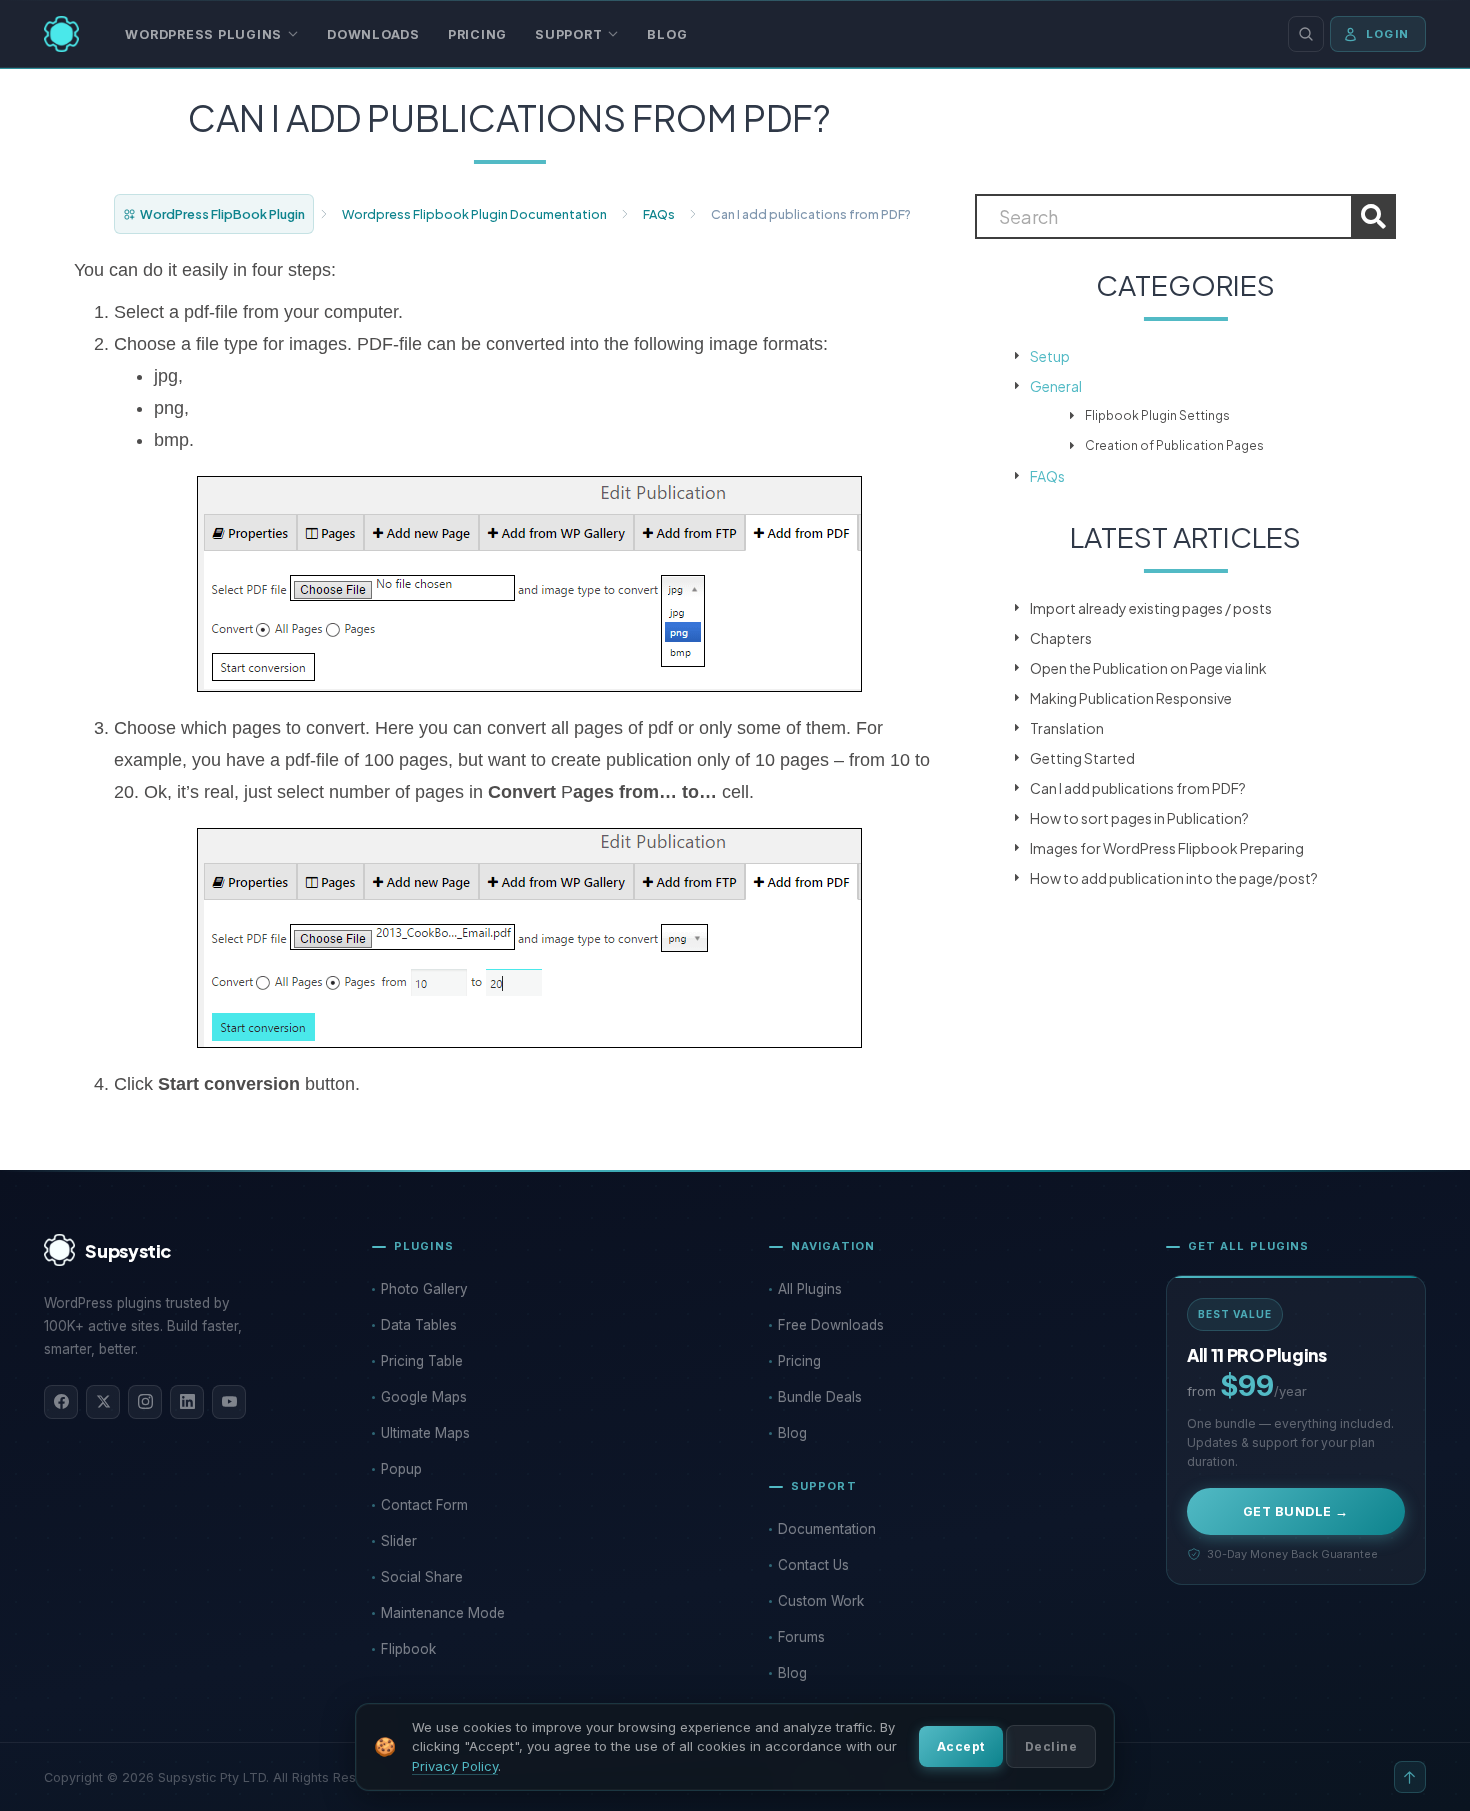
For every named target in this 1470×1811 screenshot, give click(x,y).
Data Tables (419, 1325)
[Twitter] (103, 1402)
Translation (1067, 728)
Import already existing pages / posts (1151, 608)
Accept (961, 1746)
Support (568, 34)
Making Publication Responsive (1131, 698)
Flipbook (408, 1649)
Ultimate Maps (425, 1433)
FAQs (659, 214)
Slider (399, 1541)
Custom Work (821, 1601)
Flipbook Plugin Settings (1157, 415)
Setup (1050, 356)
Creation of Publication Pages (1174, 445)
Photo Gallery (424, 1289)
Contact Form (424, 1505)
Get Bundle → (1296, 1511)
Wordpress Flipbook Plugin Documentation (474, 214)
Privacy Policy (455, 1766)
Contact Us (813, 1565)
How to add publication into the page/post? (1174, 878)
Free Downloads (831, 1325)
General (1056, 386)
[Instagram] (145, 1402)
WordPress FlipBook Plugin (222, 214)
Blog (667, 34)
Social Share (422, 1577)
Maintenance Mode (443, 1613)
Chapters (1061, 638)
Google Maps (424, 1397)
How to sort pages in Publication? (1139, 818)
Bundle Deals (820, 1397)
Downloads (373, 34)
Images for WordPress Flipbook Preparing (1167, 848)
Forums (801, 1637)
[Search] (1306, 34)
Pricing (477, 34)
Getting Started (1082, 758)
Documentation (827, 1529)
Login (1387, 34)
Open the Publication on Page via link (1148, 668)
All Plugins (810, 1289)
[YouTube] (229, 1402)
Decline (1051, 1746)
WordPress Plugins (203, 34)
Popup (401, 1469)
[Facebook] (61, 1402)
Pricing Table (422, 1361)
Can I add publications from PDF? (1138, 788)
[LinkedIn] (187, 1402)
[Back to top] (1410, 1777)
